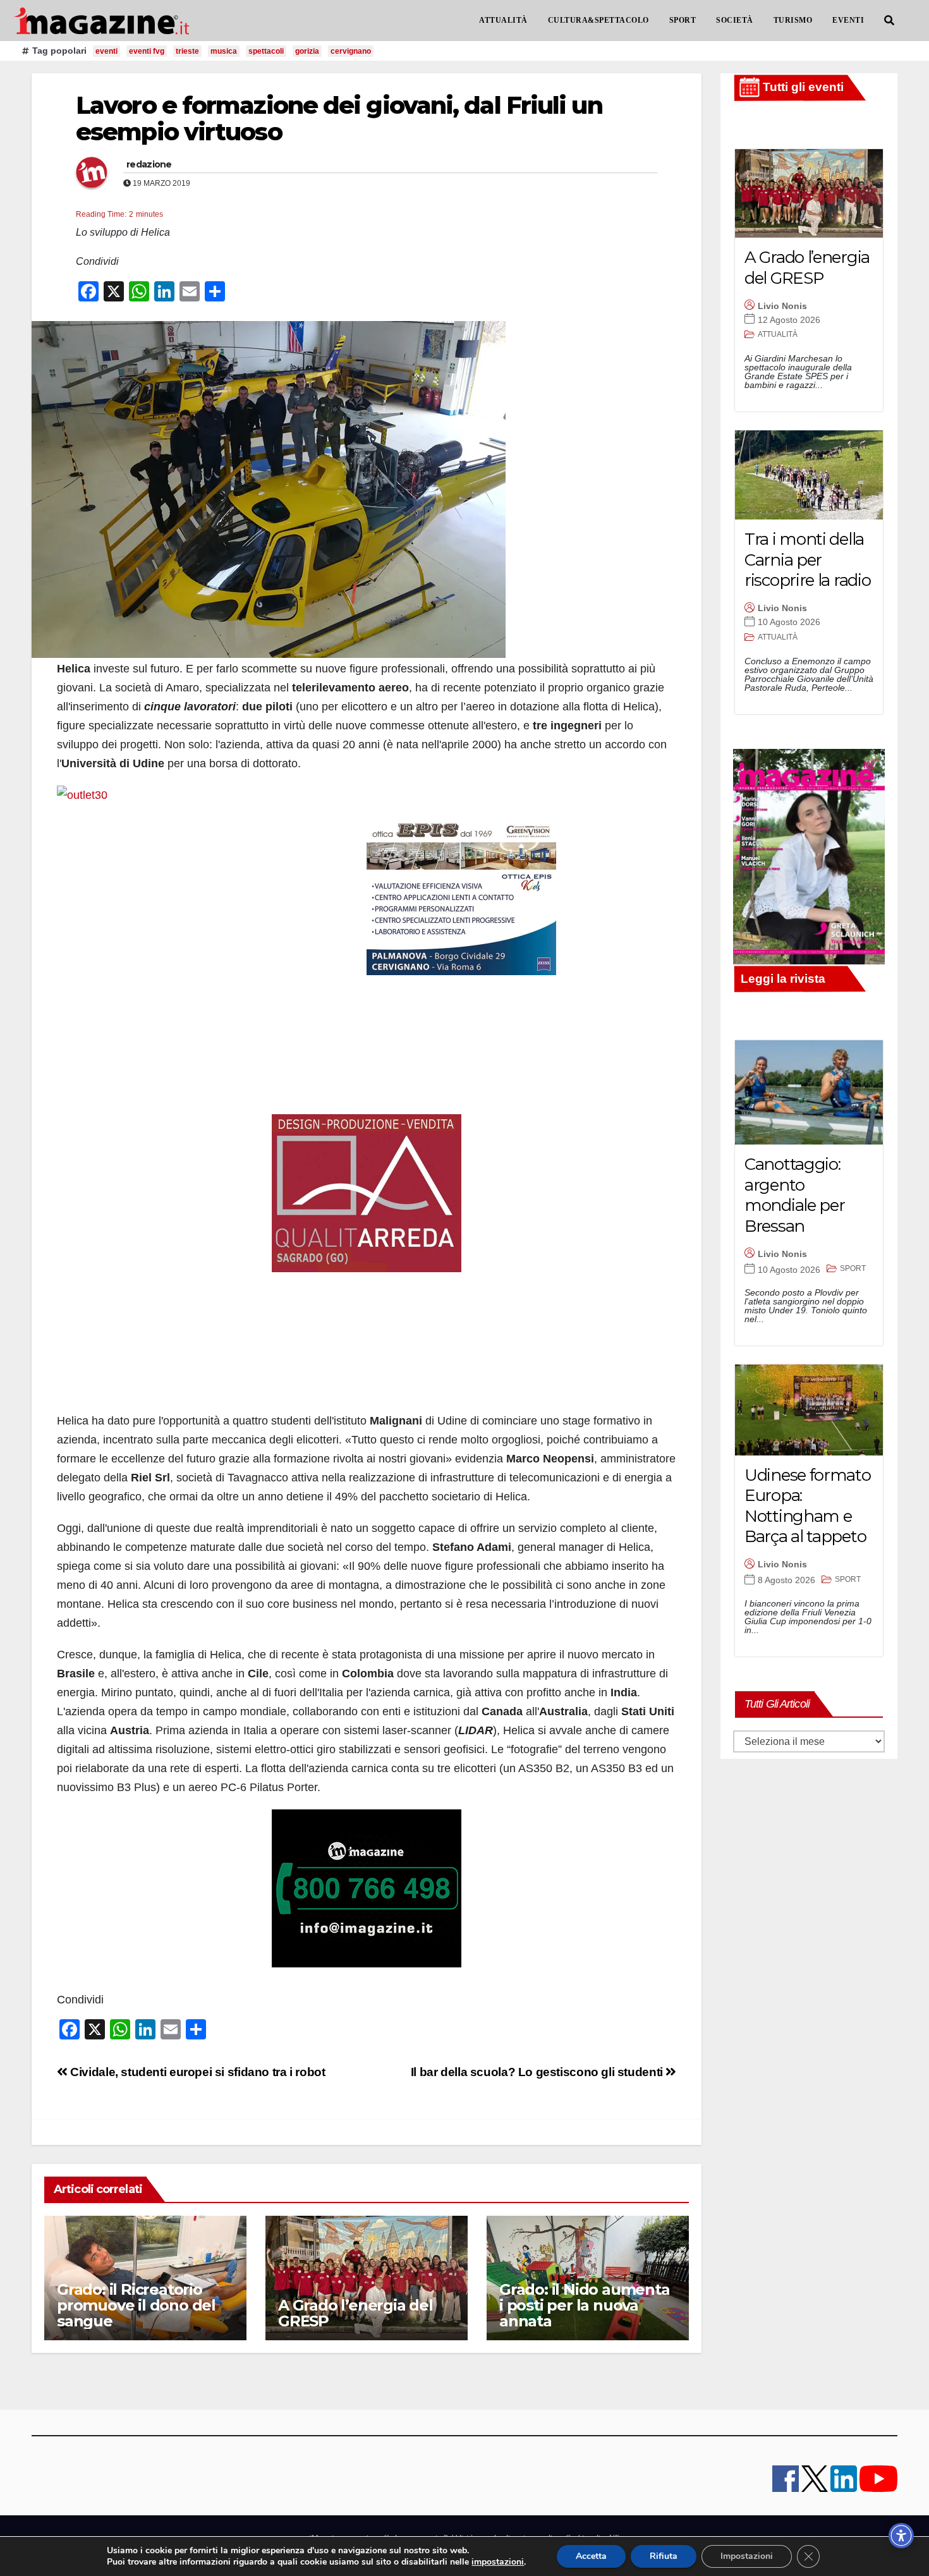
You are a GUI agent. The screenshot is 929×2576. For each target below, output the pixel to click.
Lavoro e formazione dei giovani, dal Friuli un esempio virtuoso (339, 118)
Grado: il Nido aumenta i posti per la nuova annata (585, 2305)
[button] (889, 21)
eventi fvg (147, 51)
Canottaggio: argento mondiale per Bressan (794, 1195)
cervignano (351, 51)
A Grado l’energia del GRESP (355, 2313)
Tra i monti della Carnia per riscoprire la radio (807, 560)
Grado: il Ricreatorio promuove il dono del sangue (136, 2305)
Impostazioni (747, 2556)
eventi (106, 51)
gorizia (307, 51)
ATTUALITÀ (503, 20)
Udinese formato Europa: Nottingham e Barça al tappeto (808, 1506)
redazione (149, 164)
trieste (187, 51)
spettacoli (266, 51)
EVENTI (848, 20)
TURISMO (793, 20)
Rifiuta (664, 2556)
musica (224, 51)
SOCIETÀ (735, 20)
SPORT (683, 20)
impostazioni (498, 2562)
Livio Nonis (782, 306)
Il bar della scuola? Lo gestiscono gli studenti (538, 2072)
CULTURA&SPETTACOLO (598, 20)
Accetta (591, 2556)
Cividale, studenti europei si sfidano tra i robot (196, 2072)
